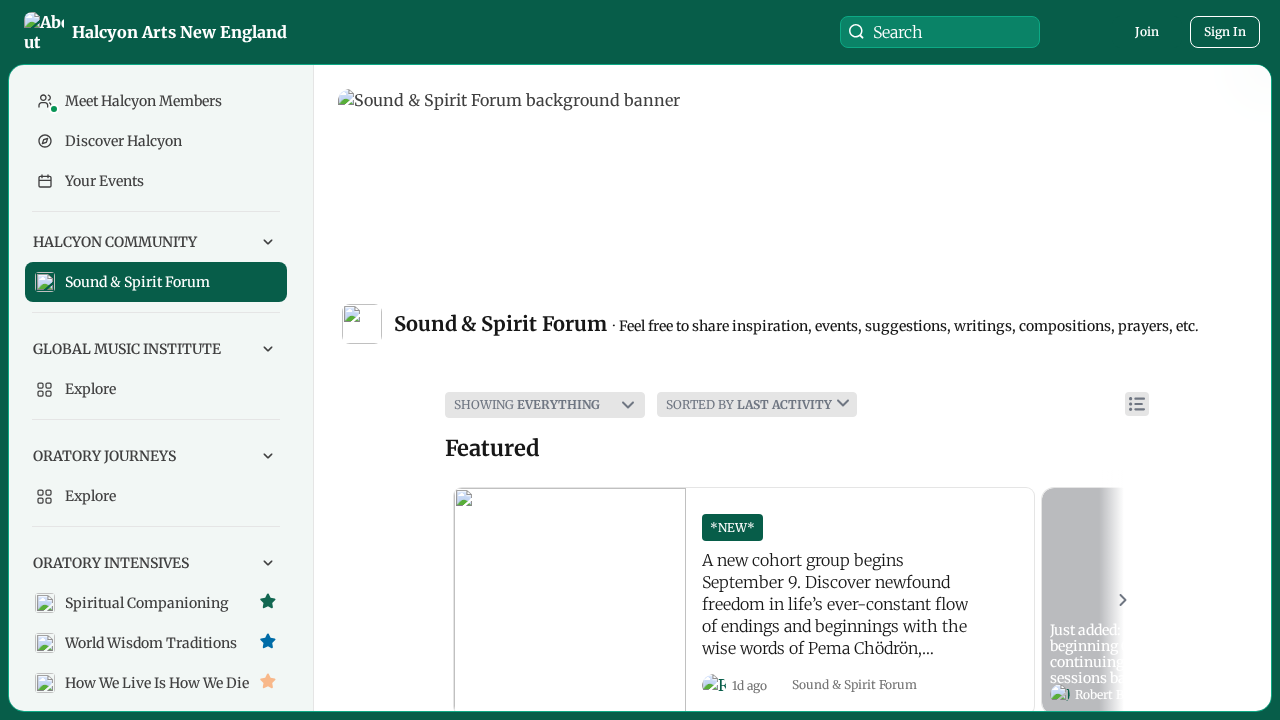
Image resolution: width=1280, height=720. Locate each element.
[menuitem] (156, 262)
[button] (157, 32)
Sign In (1225, 31)
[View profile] (714, 686)
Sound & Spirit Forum (854, 684)
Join (1147, 31)
